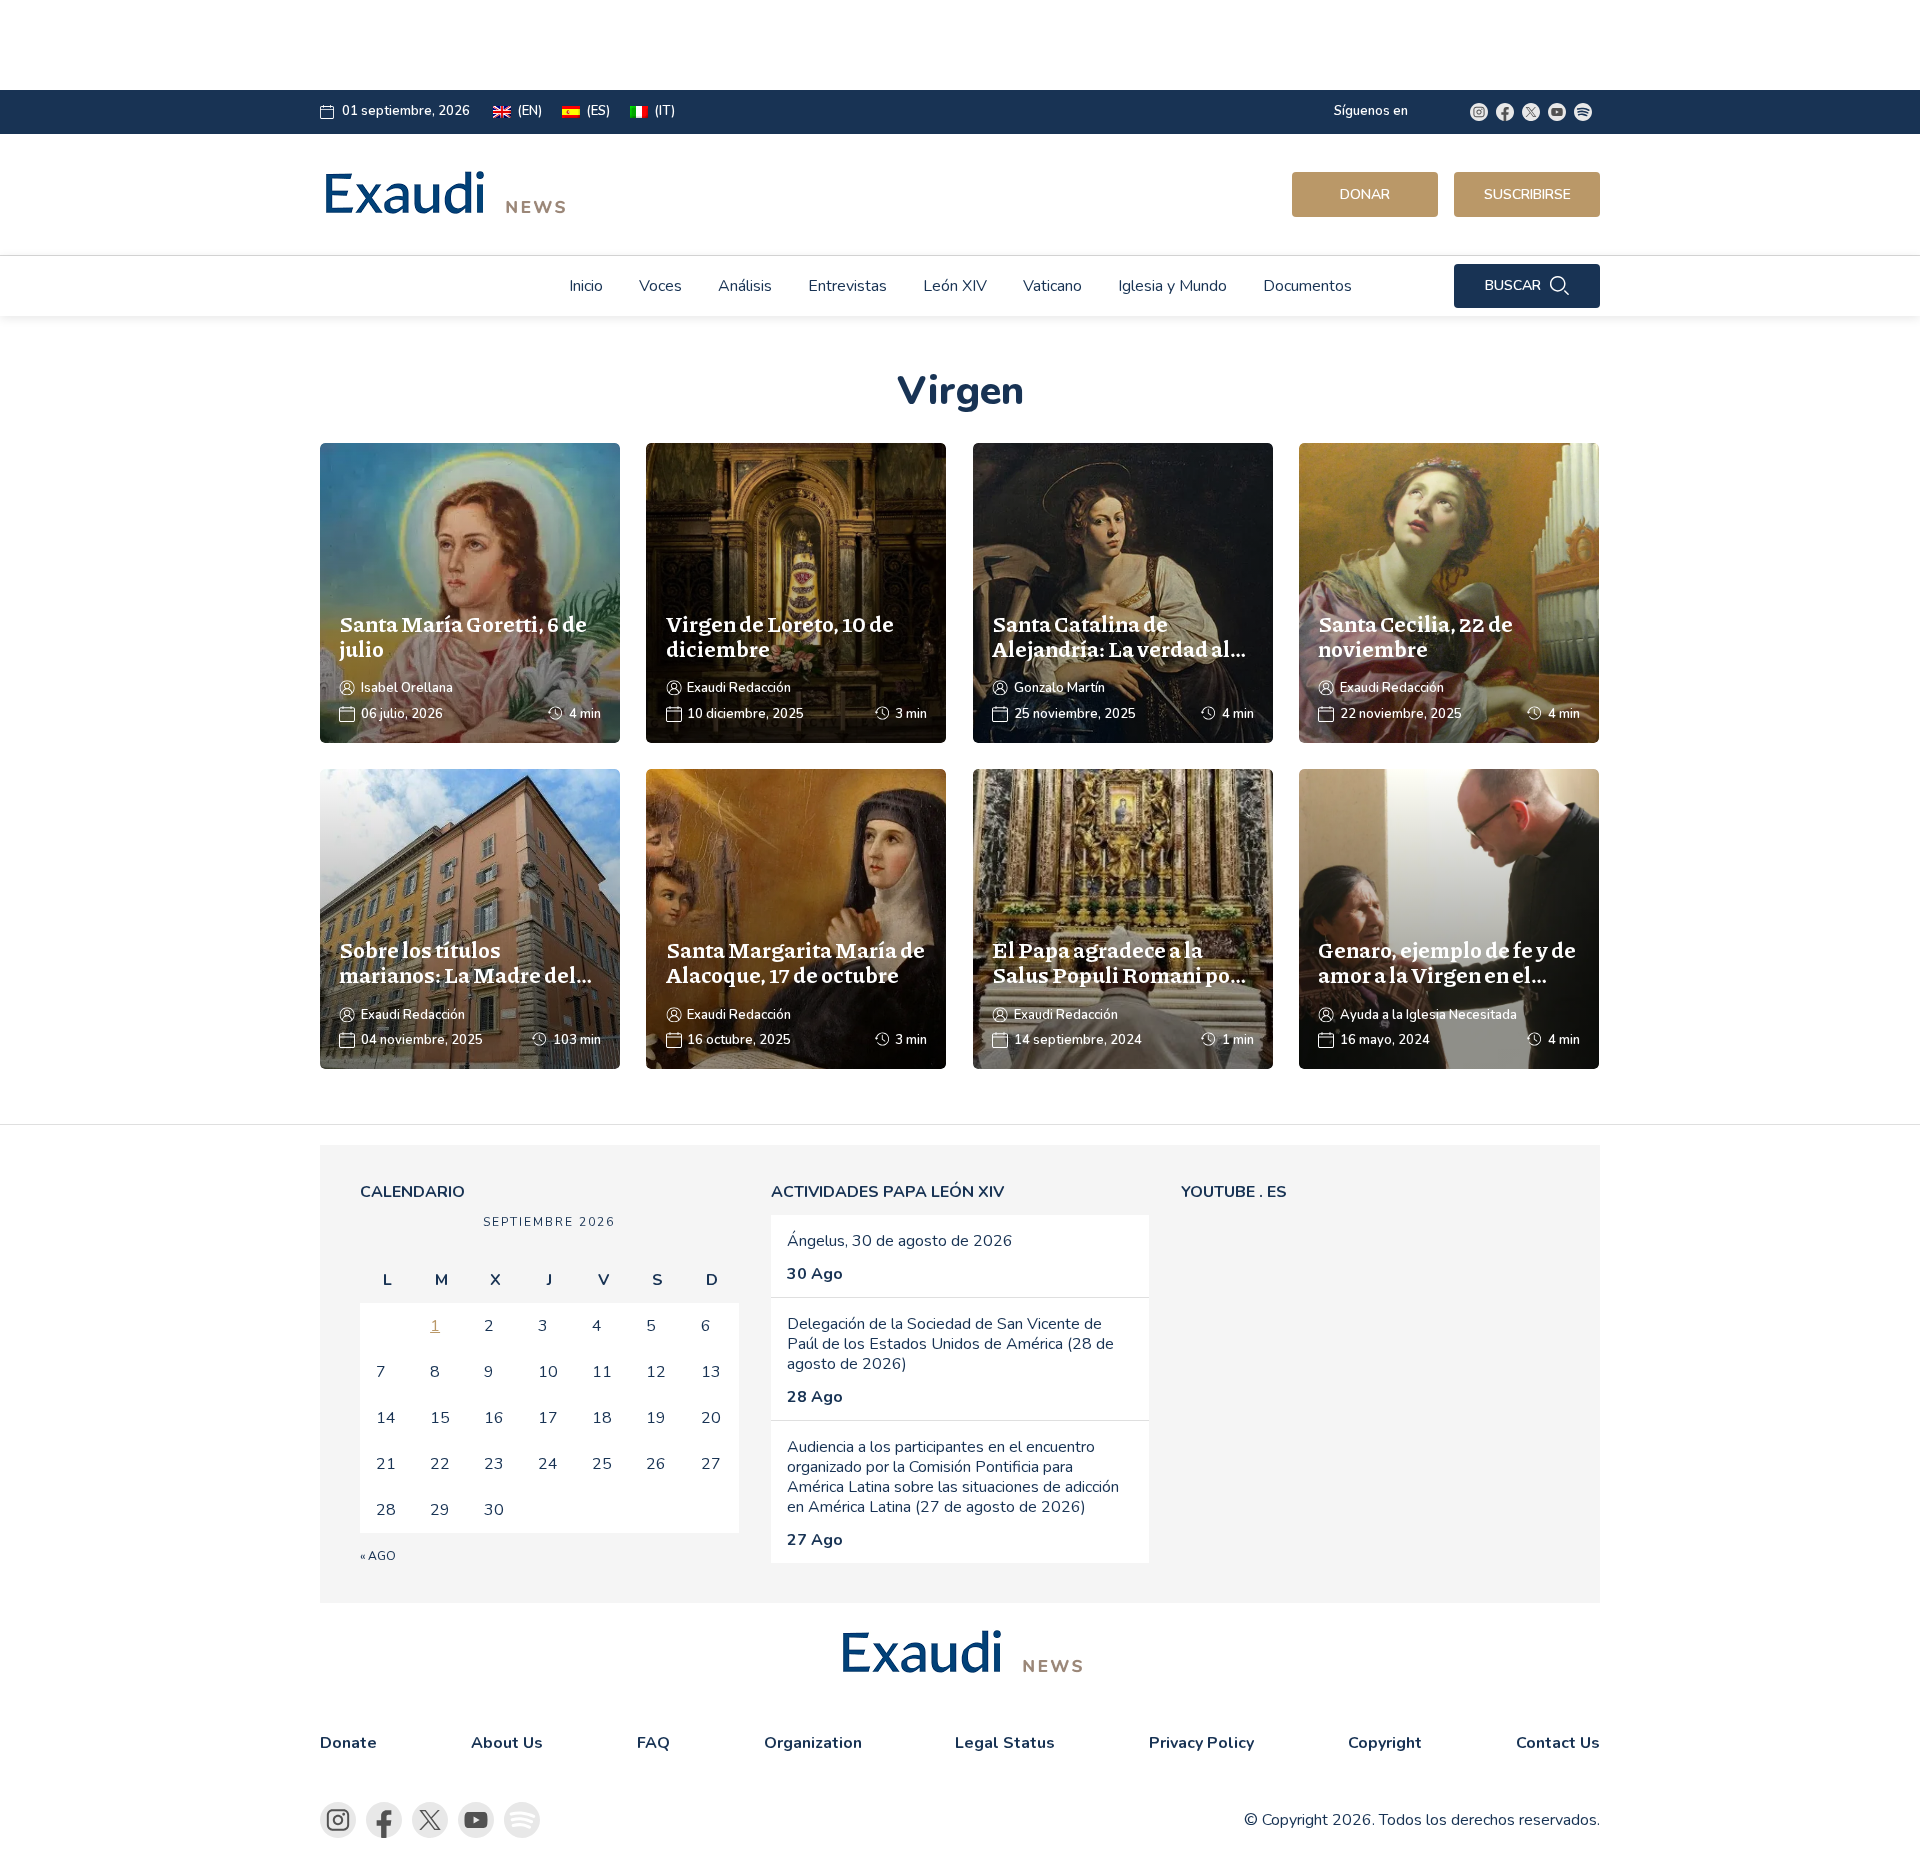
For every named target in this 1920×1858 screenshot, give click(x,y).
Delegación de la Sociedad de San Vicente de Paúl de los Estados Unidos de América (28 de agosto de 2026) (950, 1344)
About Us (507, 1743)
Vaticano (1052, 286)
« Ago (378, 1556)
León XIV (955, 286)
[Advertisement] (816, 45)
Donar (1365, 194)
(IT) (664, 111)
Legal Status (1005, 1743)
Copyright (1385, 1743)
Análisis (745, 286)
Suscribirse (1527, 194)
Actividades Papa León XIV (887, 1192)
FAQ (653, 1743)
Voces (660, 286)
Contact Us (1558, 1743)
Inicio (586, 286)
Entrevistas (847, 286)
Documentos (1307, 286)
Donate (348, 1743)
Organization (813, 1743)
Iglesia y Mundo (1172, 286)
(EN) (529, 111)
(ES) (598, 111)
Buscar (1513, 285)
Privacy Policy (1201, 1743)
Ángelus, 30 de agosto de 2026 (900, 1241)
